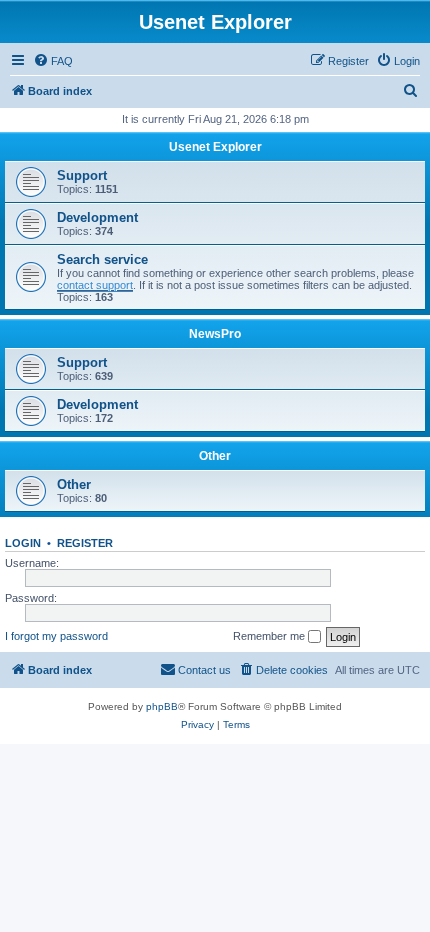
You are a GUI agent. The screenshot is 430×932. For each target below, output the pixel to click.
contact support (95, 285)
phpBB (162, 706)
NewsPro (215, 334)
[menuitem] (53, 61)
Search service (102, 259)
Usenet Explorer (215, 147)
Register (85, 543)
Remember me (270, 636)
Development (97, 217)
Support (82, 175)
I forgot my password (56, 636)
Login (23, 543)
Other (215, 456)
